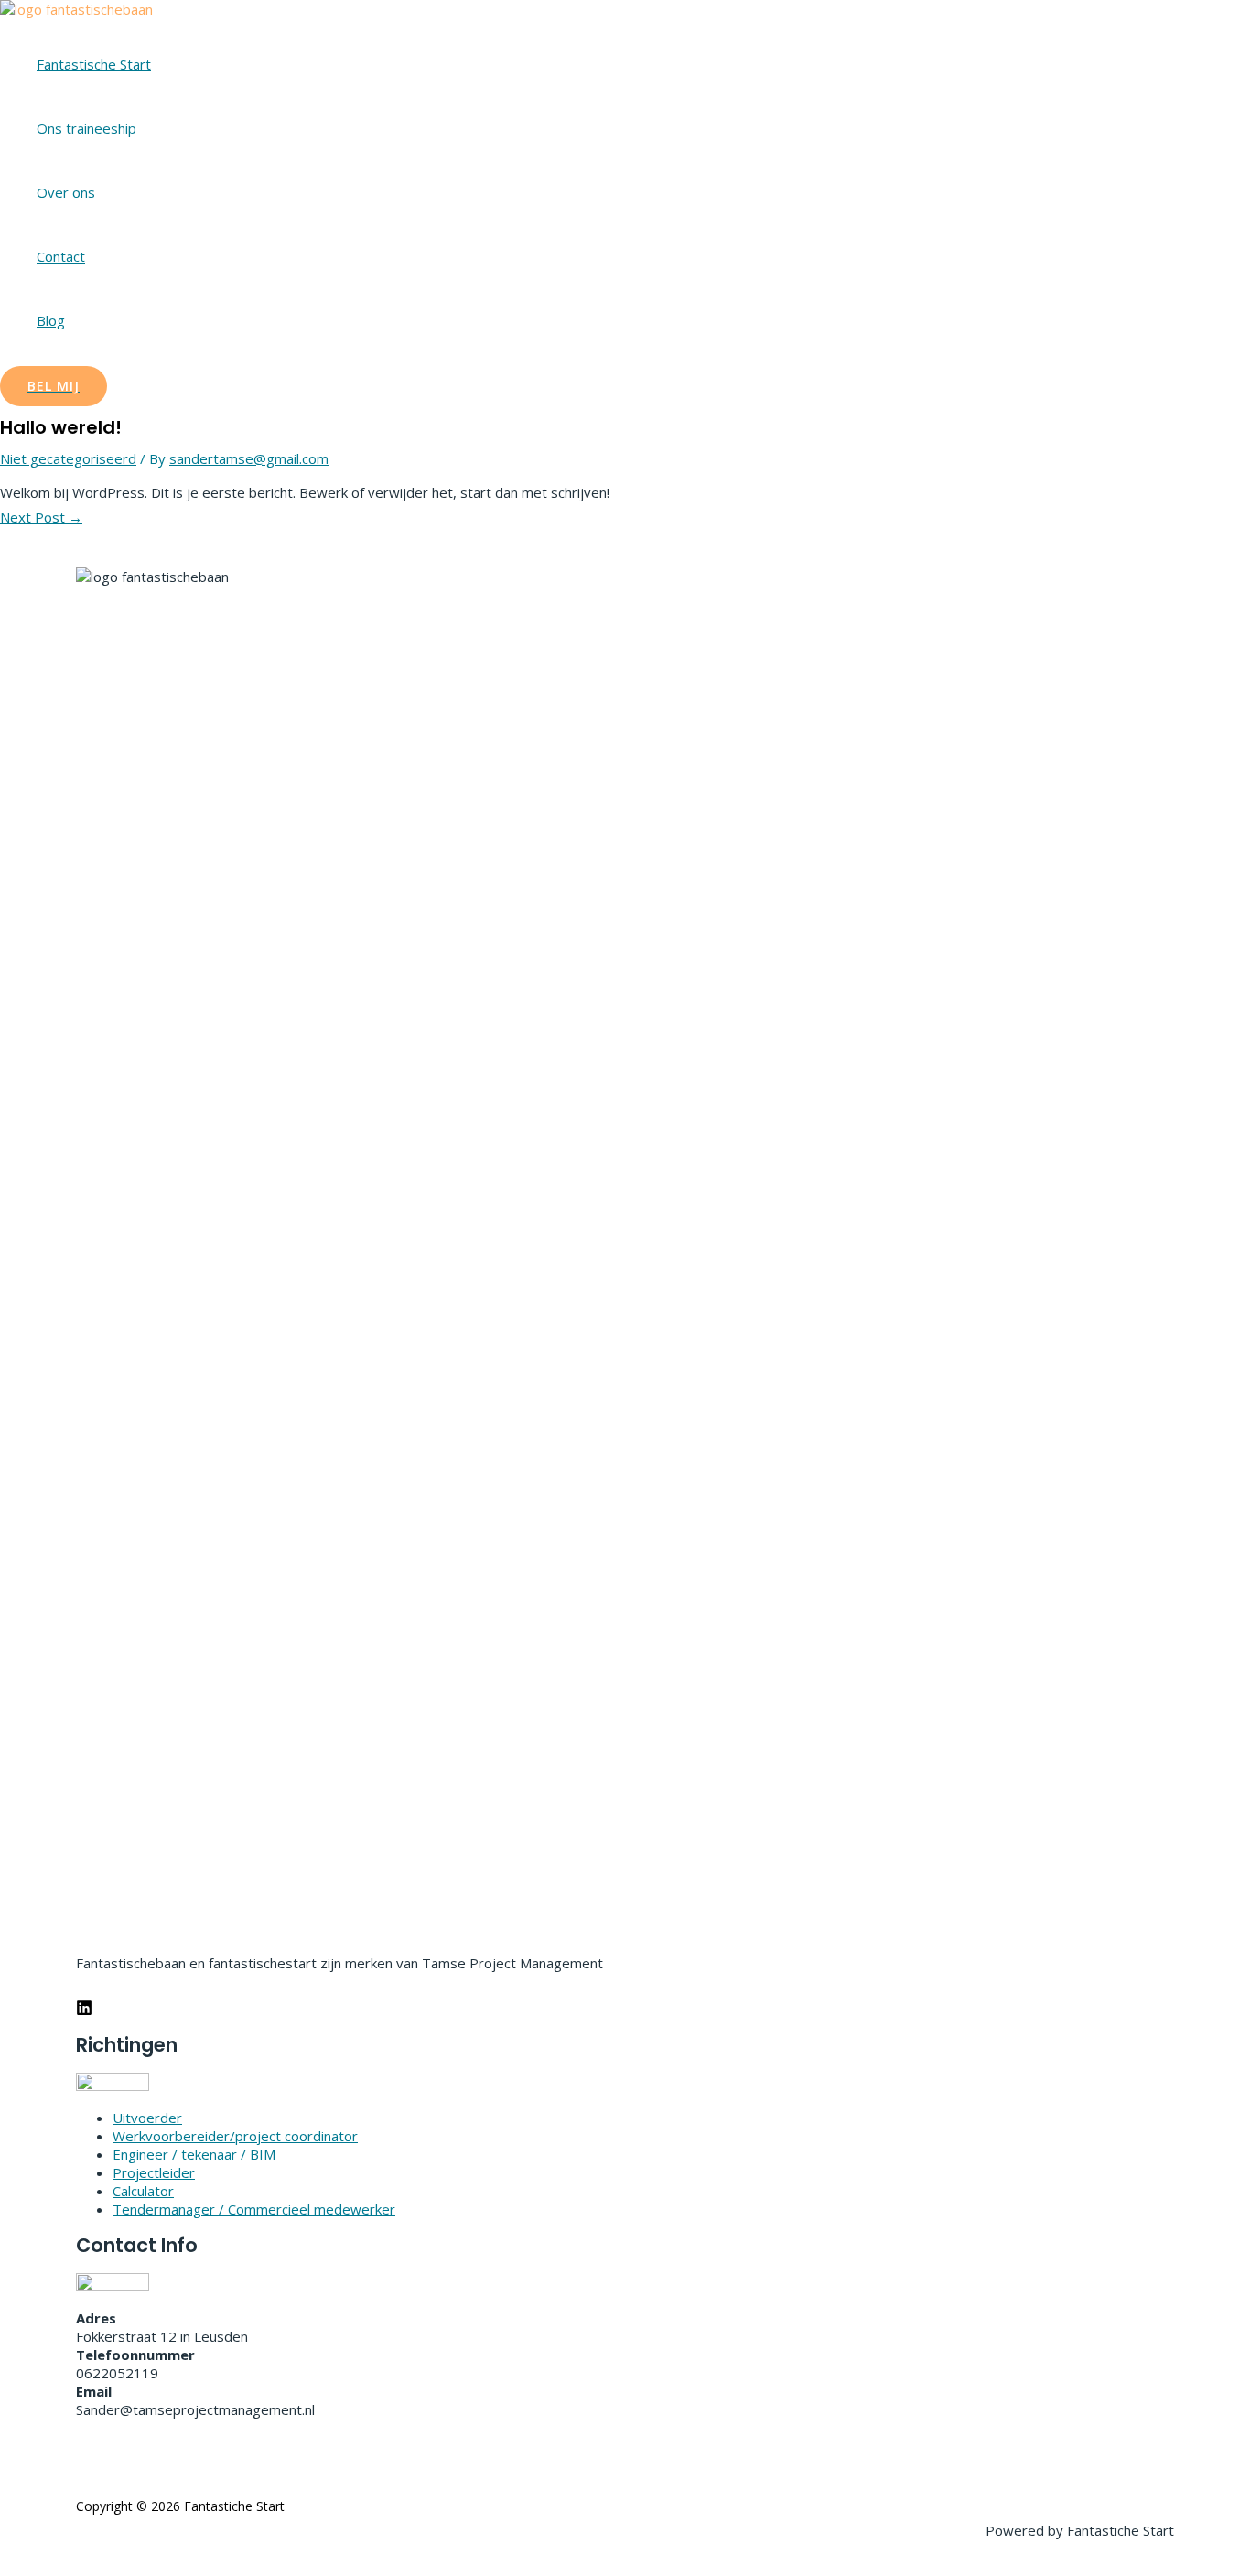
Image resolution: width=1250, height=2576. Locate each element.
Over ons (66, 192)
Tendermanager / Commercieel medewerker (254, 2209)
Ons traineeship (86, 128)
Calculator (143, 2191)
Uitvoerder (147, 2118)
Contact (61, 256)
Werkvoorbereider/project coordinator (235, 2136)
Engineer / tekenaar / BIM (194, 2154)
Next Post (41, 517)
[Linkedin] (84, 2010)
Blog (51, 320)
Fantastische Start (94, 64)
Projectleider (154, 2172)
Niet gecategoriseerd (68, 458)
